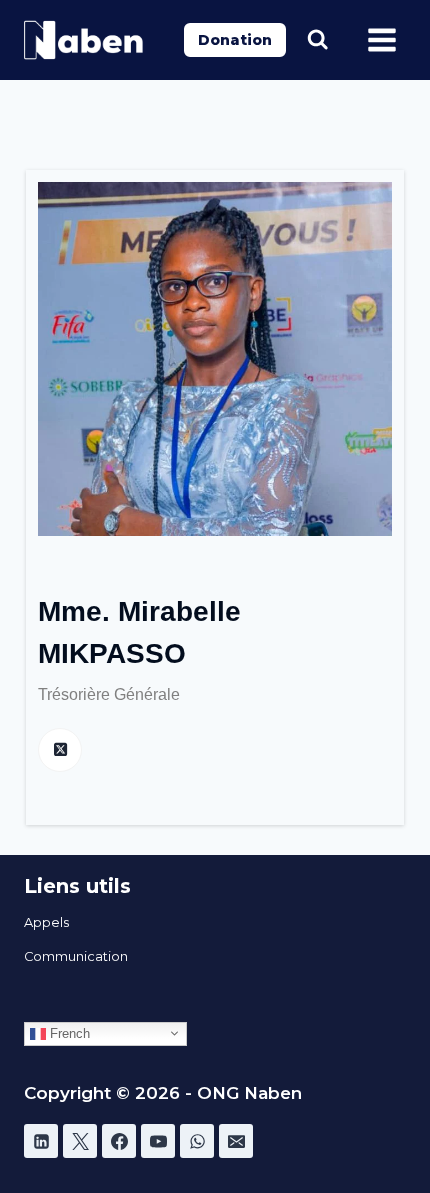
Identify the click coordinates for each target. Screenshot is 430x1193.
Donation (235, 40)
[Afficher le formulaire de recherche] (317, 39)
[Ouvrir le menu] (381, 39)
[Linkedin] (41, 1141)
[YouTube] (158, 1141)
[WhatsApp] (197, 1141)
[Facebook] (119, 1141)
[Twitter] (80, 1141)
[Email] (236, 1141)
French (68, 1032)
